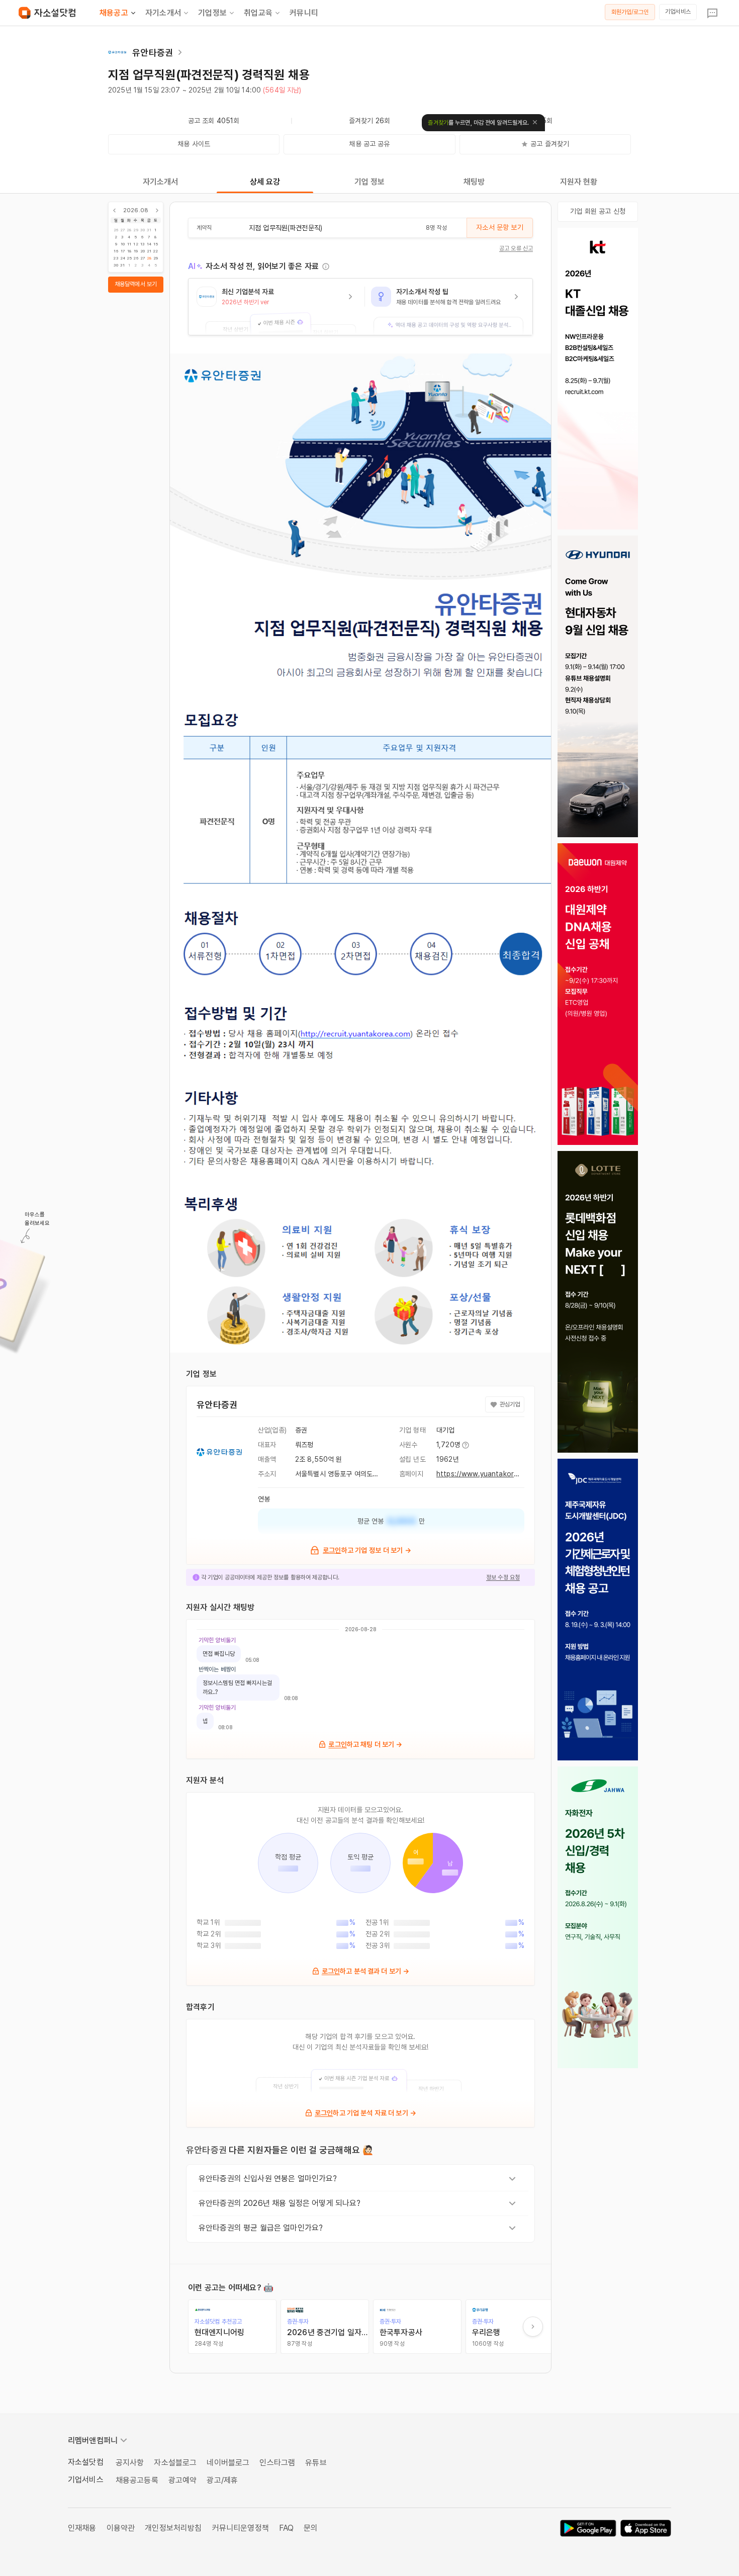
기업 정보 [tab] (370, 182)
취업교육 (258, 13)
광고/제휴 (222, 2480)
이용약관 (121, 2528)
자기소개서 (163, 13)
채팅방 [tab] (474, 182)
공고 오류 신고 (516, 248)
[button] (276, 307)
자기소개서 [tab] (161, 182)
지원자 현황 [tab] (579, 182)
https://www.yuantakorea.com (487, 1474)
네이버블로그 (228, 2463)
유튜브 (316, 2463)
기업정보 (212, 13)
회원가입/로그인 (630, 12)
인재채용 (82, 2528)
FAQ (286, 2528)
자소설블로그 (175, 2463)
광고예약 (183, 2480)
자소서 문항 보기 (499, 227)
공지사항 (130, 2463)
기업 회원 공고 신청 (598, 211)
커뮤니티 (304, 13)
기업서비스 (678, 12)
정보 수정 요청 (503, 1577)
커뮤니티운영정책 (241, 2528)
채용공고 (114, 13)
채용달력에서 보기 (136, 284)
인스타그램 (277, 2463)
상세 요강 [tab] (265, 182)
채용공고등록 (137, 2480)
